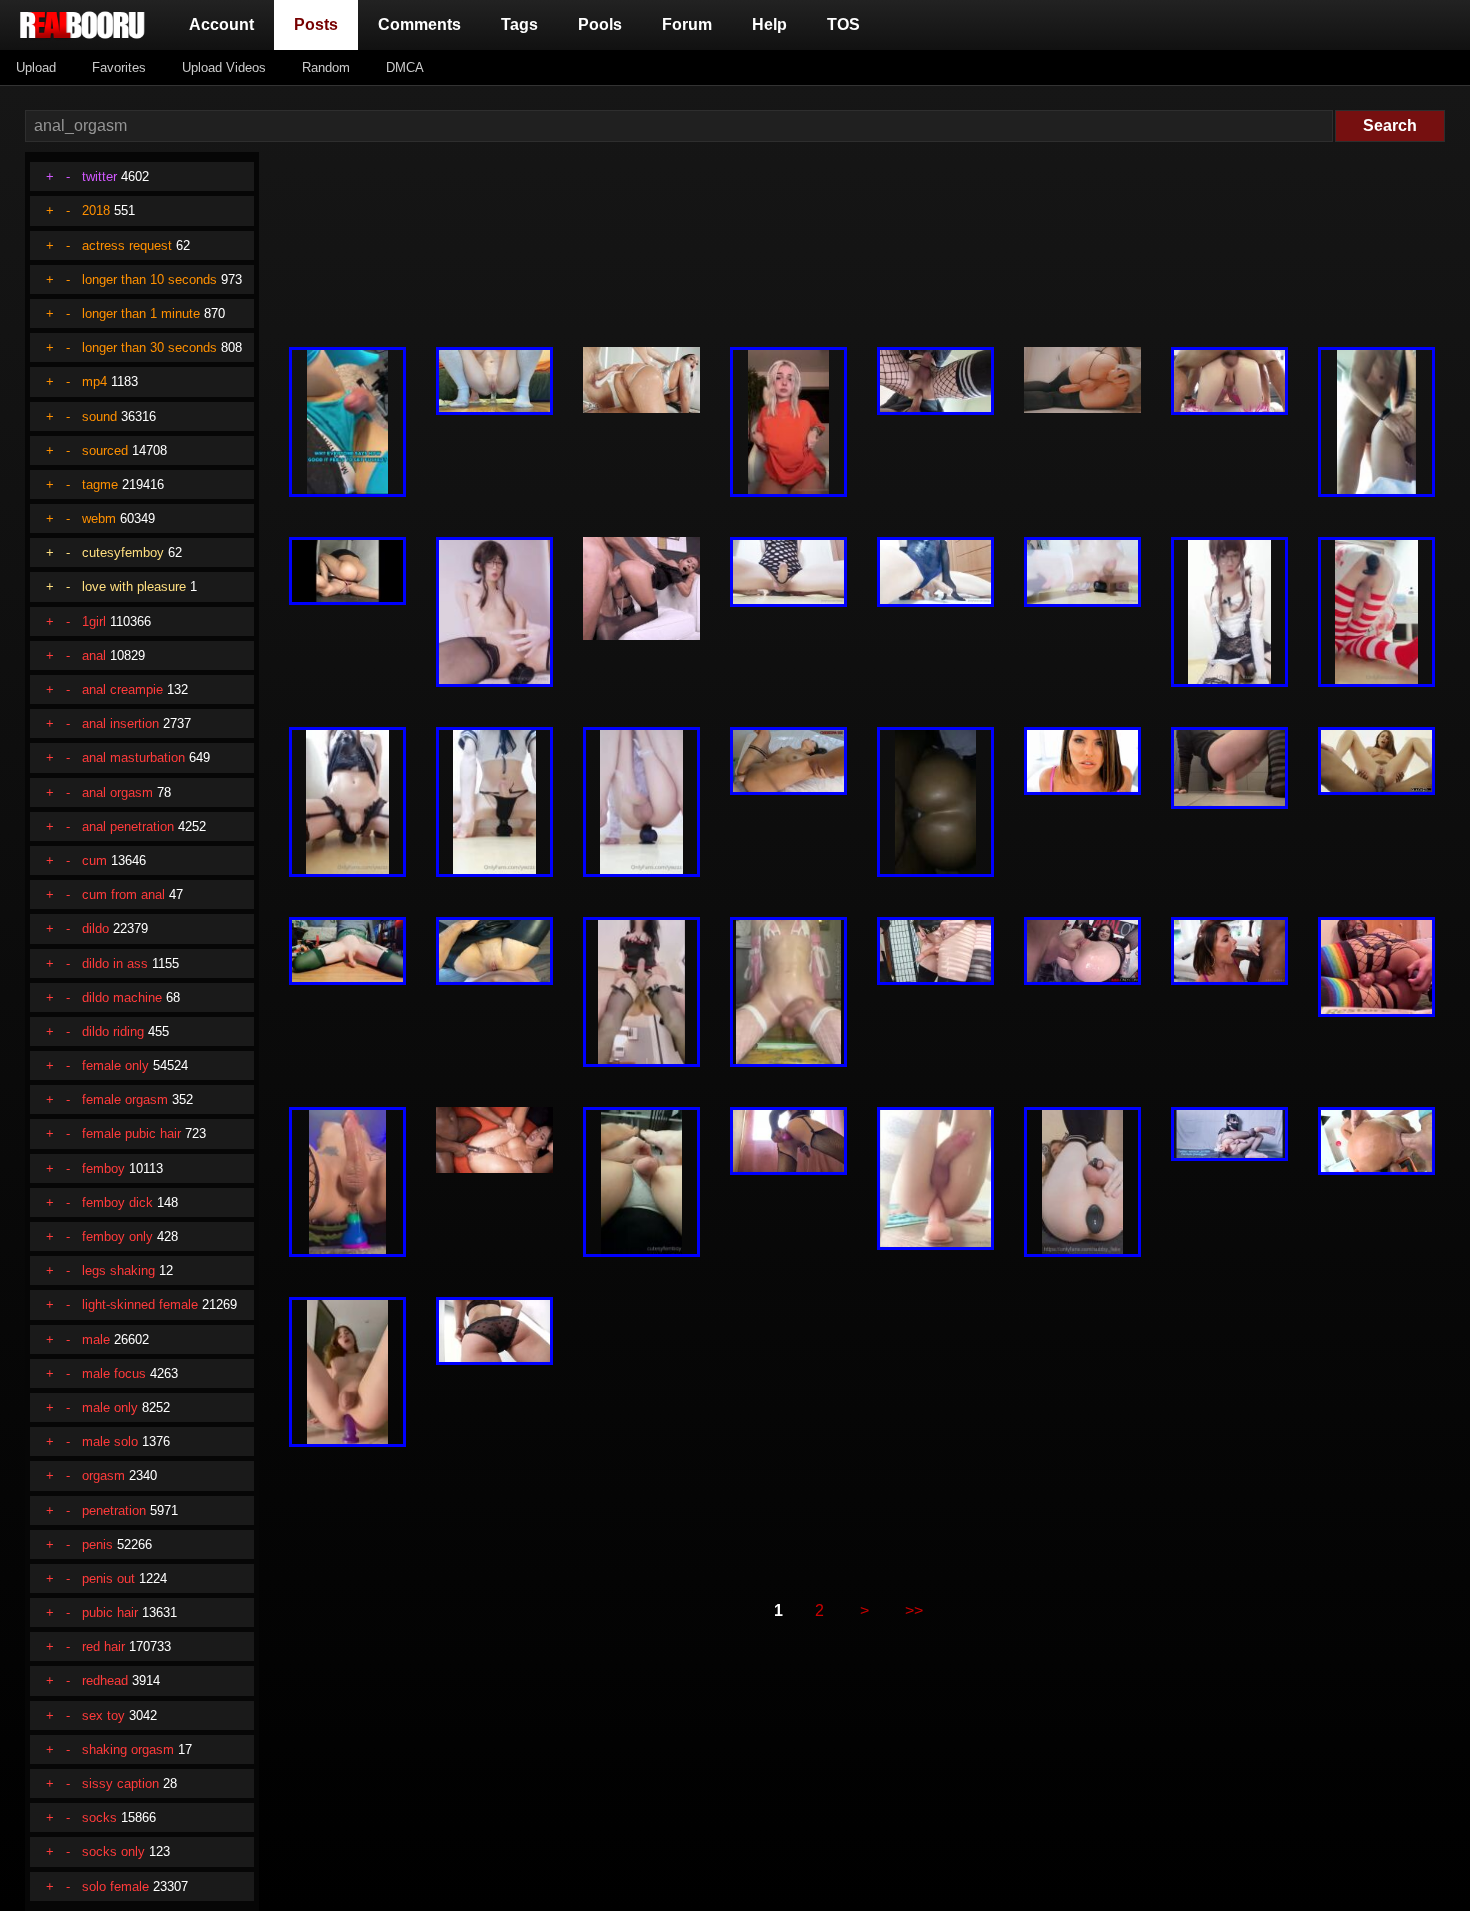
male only (110, 1407)
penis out (108, 1578)
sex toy (103, 1715)
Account (221, 24)
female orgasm (125, 1099)
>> (914, 1610)
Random (326, 67)
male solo (110, 1441)
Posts (320, 24)
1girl (94, 621)
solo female (115, 1886)
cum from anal (123, 894)
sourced (105, 450)
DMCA (405, 67)
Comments (419, 24)
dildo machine (122, 997)
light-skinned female (140, 1304)
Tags (519, 24)
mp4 (94, 381)
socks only (113, 1851)
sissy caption (120, 1783)
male (96, 1339)
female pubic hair (131, 1133)
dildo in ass (115, 963)
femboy (103, 1168)
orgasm (103, 1475)
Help (769, 24)
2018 (96, 210)
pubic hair (110, 1612)
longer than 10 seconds (149, 279)
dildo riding (113, 1031)
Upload (36, 67)
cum (94, 860)
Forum (687, 24)
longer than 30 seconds (149, 347)
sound (99, 416)
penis (97, 1544)
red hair (103, 1646)
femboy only (117, 1236)
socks (99, 1817)
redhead (105, 1680)
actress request (127, 245)
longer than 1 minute (141, 313)
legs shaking (118, 1270)
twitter (99, 176)
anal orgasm (117, 792)
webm (99, 518)
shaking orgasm (128, 1749)
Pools (600, 24)
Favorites (119, 67)
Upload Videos (224, 67)
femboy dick (117, 1202)
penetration (114, 1510)
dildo (95, 928)
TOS (843, 24)
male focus (114, 1373)
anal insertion (120, 723)
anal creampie (122, 689)
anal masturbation (133, 757)
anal (94, 655)
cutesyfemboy (123, 552)
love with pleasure (134, 586)
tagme (100, 484)
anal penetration (128, 826)
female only (115, 1065)
